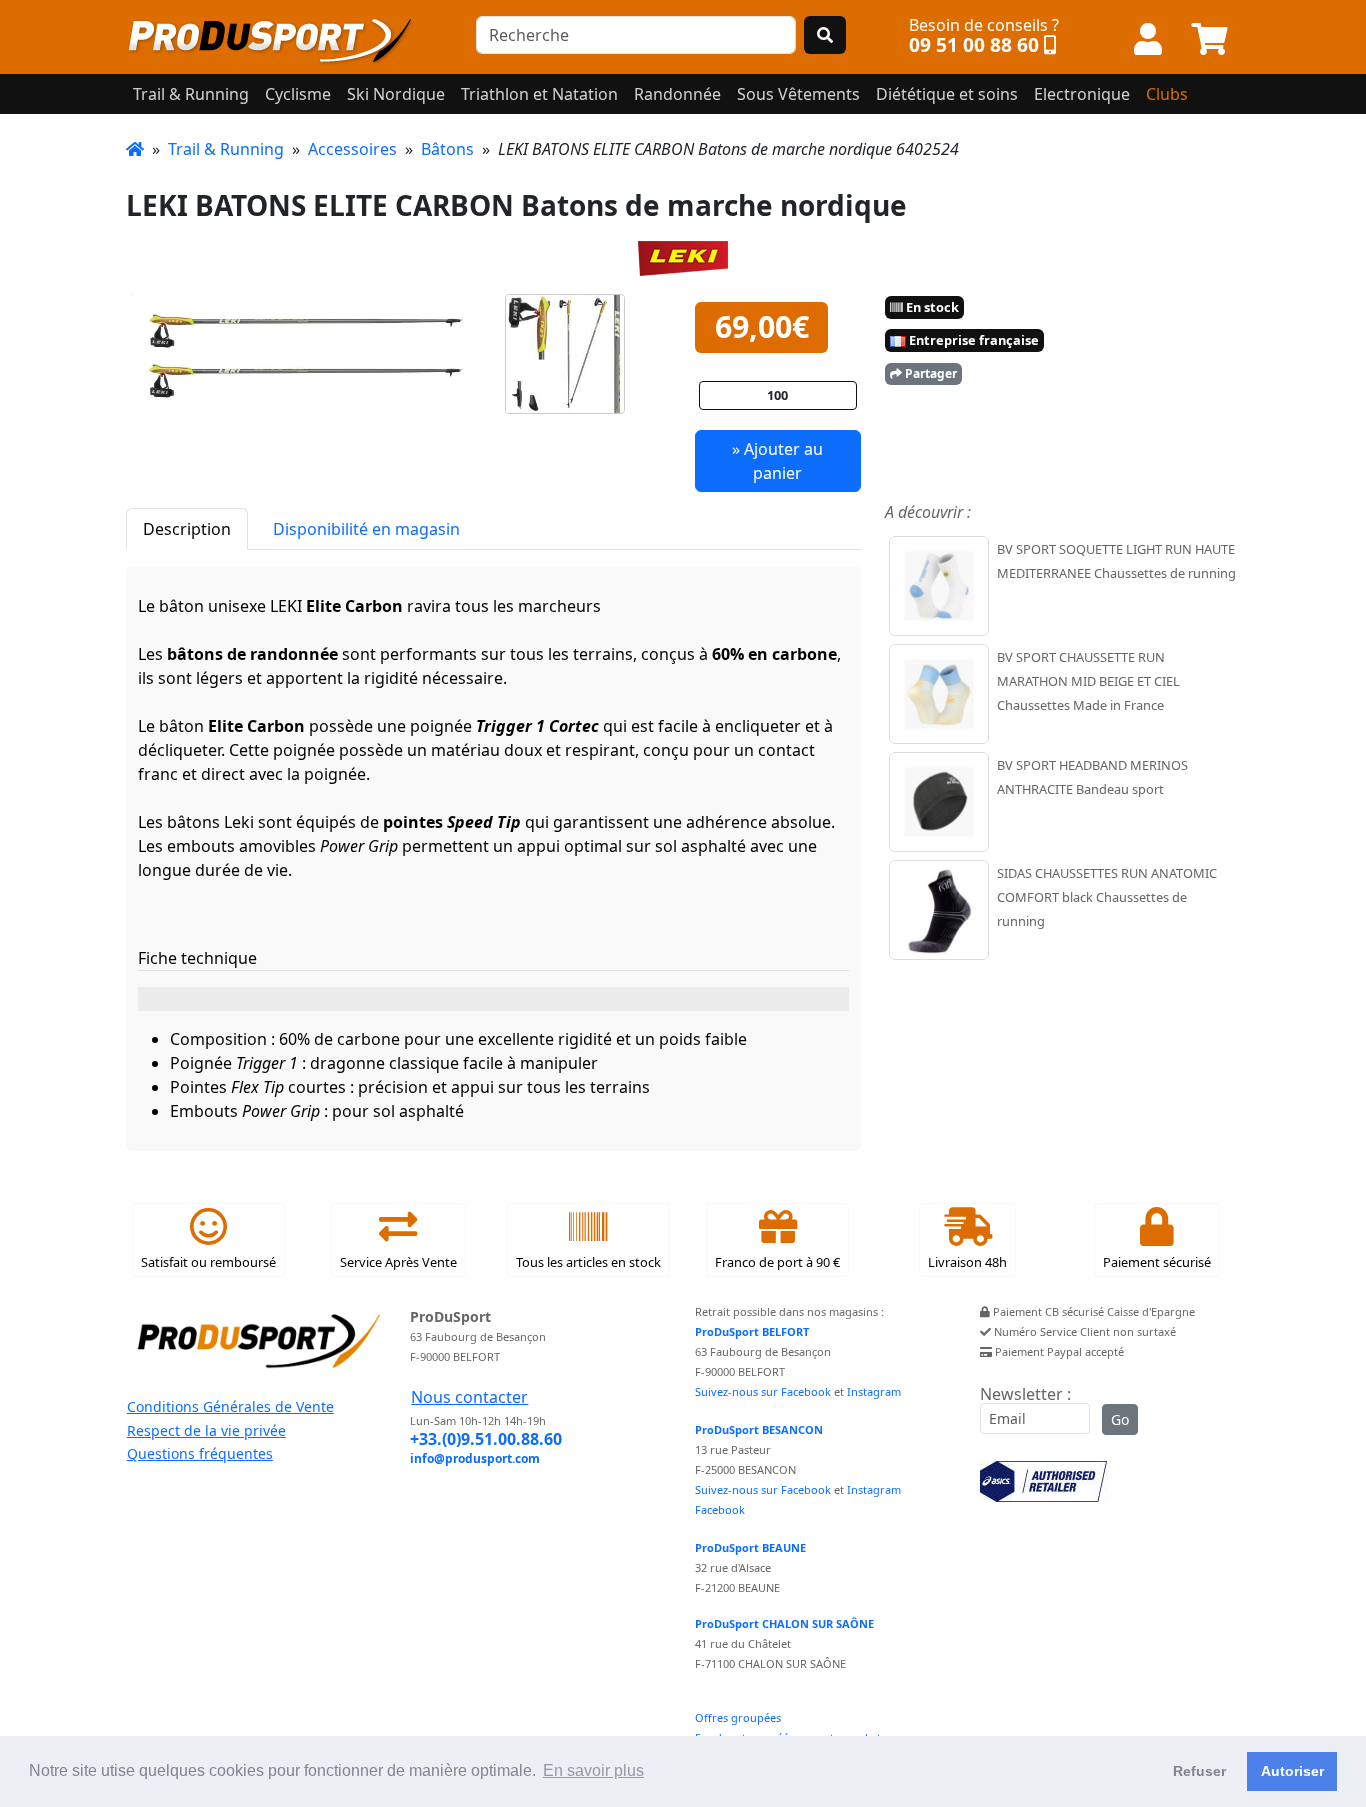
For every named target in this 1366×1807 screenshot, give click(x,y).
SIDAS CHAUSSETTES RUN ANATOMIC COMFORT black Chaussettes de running (1107, 897)
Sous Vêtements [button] (798, 94)
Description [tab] (187, 529)
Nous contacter (469, 1397)
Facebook (720, 1509)
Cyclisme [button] (298, 94)
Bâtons (447, 149)
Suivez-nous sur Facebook (763, 1391)
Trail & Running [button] (191, 94)
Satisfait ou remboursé (208, 1262)
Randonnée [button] (677, 94)
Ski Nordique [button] (396, 94)
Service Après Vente (398, 1262)
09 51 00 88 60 (974, 44)
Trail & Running (226, 149)
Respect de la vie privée (206, 1430)
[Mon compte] (1148, 40)
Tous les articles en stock (588, 1262)
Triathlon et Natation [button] (539, 94)
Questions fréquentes (200, 1453)
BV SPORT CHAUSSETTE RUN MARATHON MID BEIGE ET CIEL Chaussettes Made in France (1088, 681)
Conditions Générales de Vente (230, 1406)
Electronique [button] (1082, 94)
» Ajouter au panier (777, 461)
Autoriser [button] (1292, 1771)
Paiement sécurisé (1157, 1262)
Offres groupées (738, 1717)
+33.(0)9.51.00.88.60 (486, 1439)
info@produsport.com (475, 1458)
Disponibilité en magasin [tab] (366, 529)
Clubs (1167, 94)
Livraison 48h (967, 1262)
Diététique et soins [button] (947, 94)
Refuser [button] (1199, 1771)
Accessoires (352, 149)
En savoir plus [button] (593, 1770)
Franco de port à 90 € (777, 1262)
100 (777, 395)
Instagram (874, 1391)
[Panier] (1210, 40)
